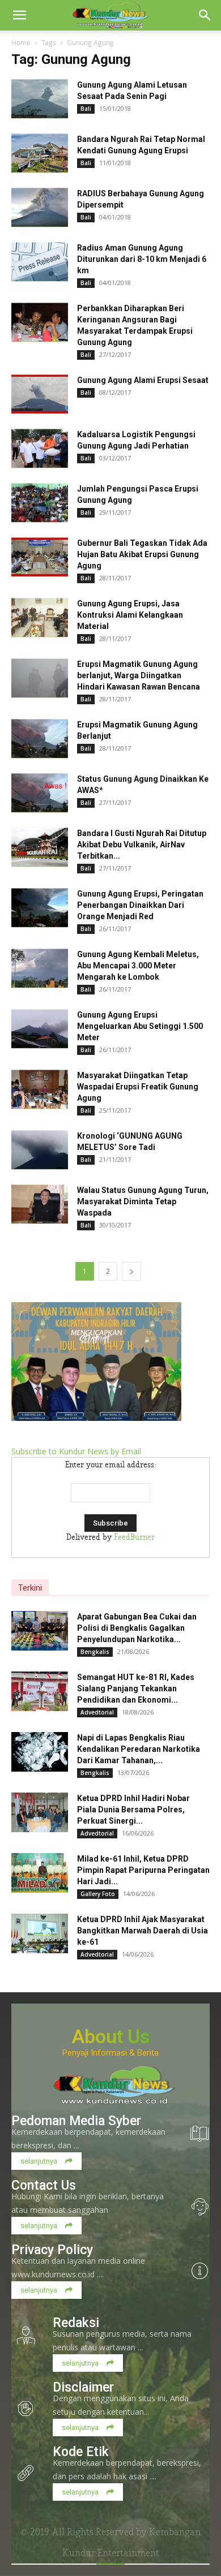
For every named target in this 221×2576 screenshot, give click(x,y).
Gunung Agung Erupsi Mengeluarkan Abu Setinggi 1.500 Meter (140, 1026)
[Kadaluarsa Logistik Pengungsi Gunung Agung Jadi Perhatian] (40, 449)
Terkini (30, 1588)
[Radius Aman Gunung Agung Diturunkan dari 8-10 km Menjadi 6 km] (40, 262)
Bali (86, 109)
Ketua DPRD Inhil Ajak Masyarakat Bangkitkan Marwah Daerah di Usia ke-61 (143, 1931)
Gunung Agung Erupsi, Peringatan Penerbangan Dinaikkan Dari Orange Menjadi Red (140, 905)
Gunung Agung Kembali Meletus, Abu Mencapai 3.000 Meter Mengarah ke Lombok (138, 966)
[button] (19, 15)
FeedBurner (134, 1537)
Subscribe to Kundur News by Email (76, 1451)
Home (21, 42)
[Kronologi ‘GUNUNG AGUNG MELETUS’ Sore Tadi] (40, 1150)
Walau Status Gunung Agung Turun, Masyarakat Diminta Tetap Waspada (143, 1201)
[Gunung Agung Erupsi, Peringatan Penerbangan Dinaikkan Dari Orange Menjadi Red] (40, 908)
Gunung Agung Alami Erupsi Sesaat (143, 380)
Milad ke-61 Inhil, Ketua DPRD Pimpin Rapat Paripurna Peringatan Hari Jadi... (143, 1870)
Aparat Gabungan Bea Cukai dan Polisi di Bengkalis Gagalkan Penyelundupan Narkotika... (137, 1628)
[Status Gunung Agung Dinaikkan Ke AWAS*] (40, 793)
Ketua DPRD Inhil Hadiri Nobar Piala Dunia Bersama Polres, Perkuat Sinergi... (133, 1810)
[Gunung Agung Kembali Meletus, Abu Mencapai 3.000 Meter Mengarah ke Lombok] (40, 968)
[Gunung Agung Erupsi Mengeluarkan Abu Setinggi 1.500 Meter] (40, 1029)
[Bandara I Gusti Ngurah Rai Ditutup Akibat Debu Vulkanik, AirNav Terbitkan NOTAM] (40, 847)
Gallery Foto (98, 1894)
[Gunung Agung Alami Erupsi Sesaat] (40, 394)
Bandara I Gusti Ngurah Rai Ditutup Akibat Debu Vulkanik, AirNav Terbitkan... (142, 845)
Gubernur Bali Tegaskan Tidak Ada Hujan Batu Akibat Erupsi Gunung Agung (142, 554)
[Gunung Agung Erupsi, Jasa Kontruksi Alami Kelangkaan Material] (40, 618)
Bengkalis (95, 1652)
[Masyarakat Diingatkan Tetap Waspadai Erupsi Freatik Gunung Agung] (40, 1089)
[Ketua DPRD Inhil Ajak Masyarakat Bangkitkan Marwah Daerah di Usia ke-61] (40, 1933)
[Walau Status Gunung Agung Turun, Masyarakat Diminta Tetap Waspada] (40, 1204)
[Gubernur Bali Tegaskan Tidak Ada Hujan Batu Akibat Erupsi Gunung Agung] (40, 557)
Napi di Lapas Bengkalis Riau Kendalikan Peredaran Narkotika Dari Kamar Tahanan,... (139, 1749)
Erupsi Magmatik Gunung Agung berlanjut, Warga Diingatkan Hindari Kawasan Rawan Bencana (139, 675)
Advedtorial (97, 1712)
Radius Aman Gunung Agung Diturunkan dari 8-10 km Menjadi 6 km (142, 259)
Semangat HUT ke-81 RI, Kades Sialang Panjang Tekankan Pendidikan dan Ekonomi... (136, 1688)
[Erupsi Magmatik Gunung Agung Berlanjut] (40, 739)
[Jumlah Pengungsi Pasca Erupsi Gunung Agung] (40, 503)
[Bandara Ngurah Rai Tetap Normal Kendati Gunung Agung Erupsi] (40, 153)
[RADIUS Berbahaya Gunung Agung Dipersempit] (40, 208)
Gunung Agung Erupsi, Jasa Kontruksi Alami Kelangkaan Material (130, 615)
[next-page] (131, 1271)
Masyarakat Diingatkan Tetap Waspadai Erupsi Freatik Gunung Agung (138, 1087)
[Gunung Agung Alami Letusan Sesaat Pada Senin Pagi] (40, 99)
